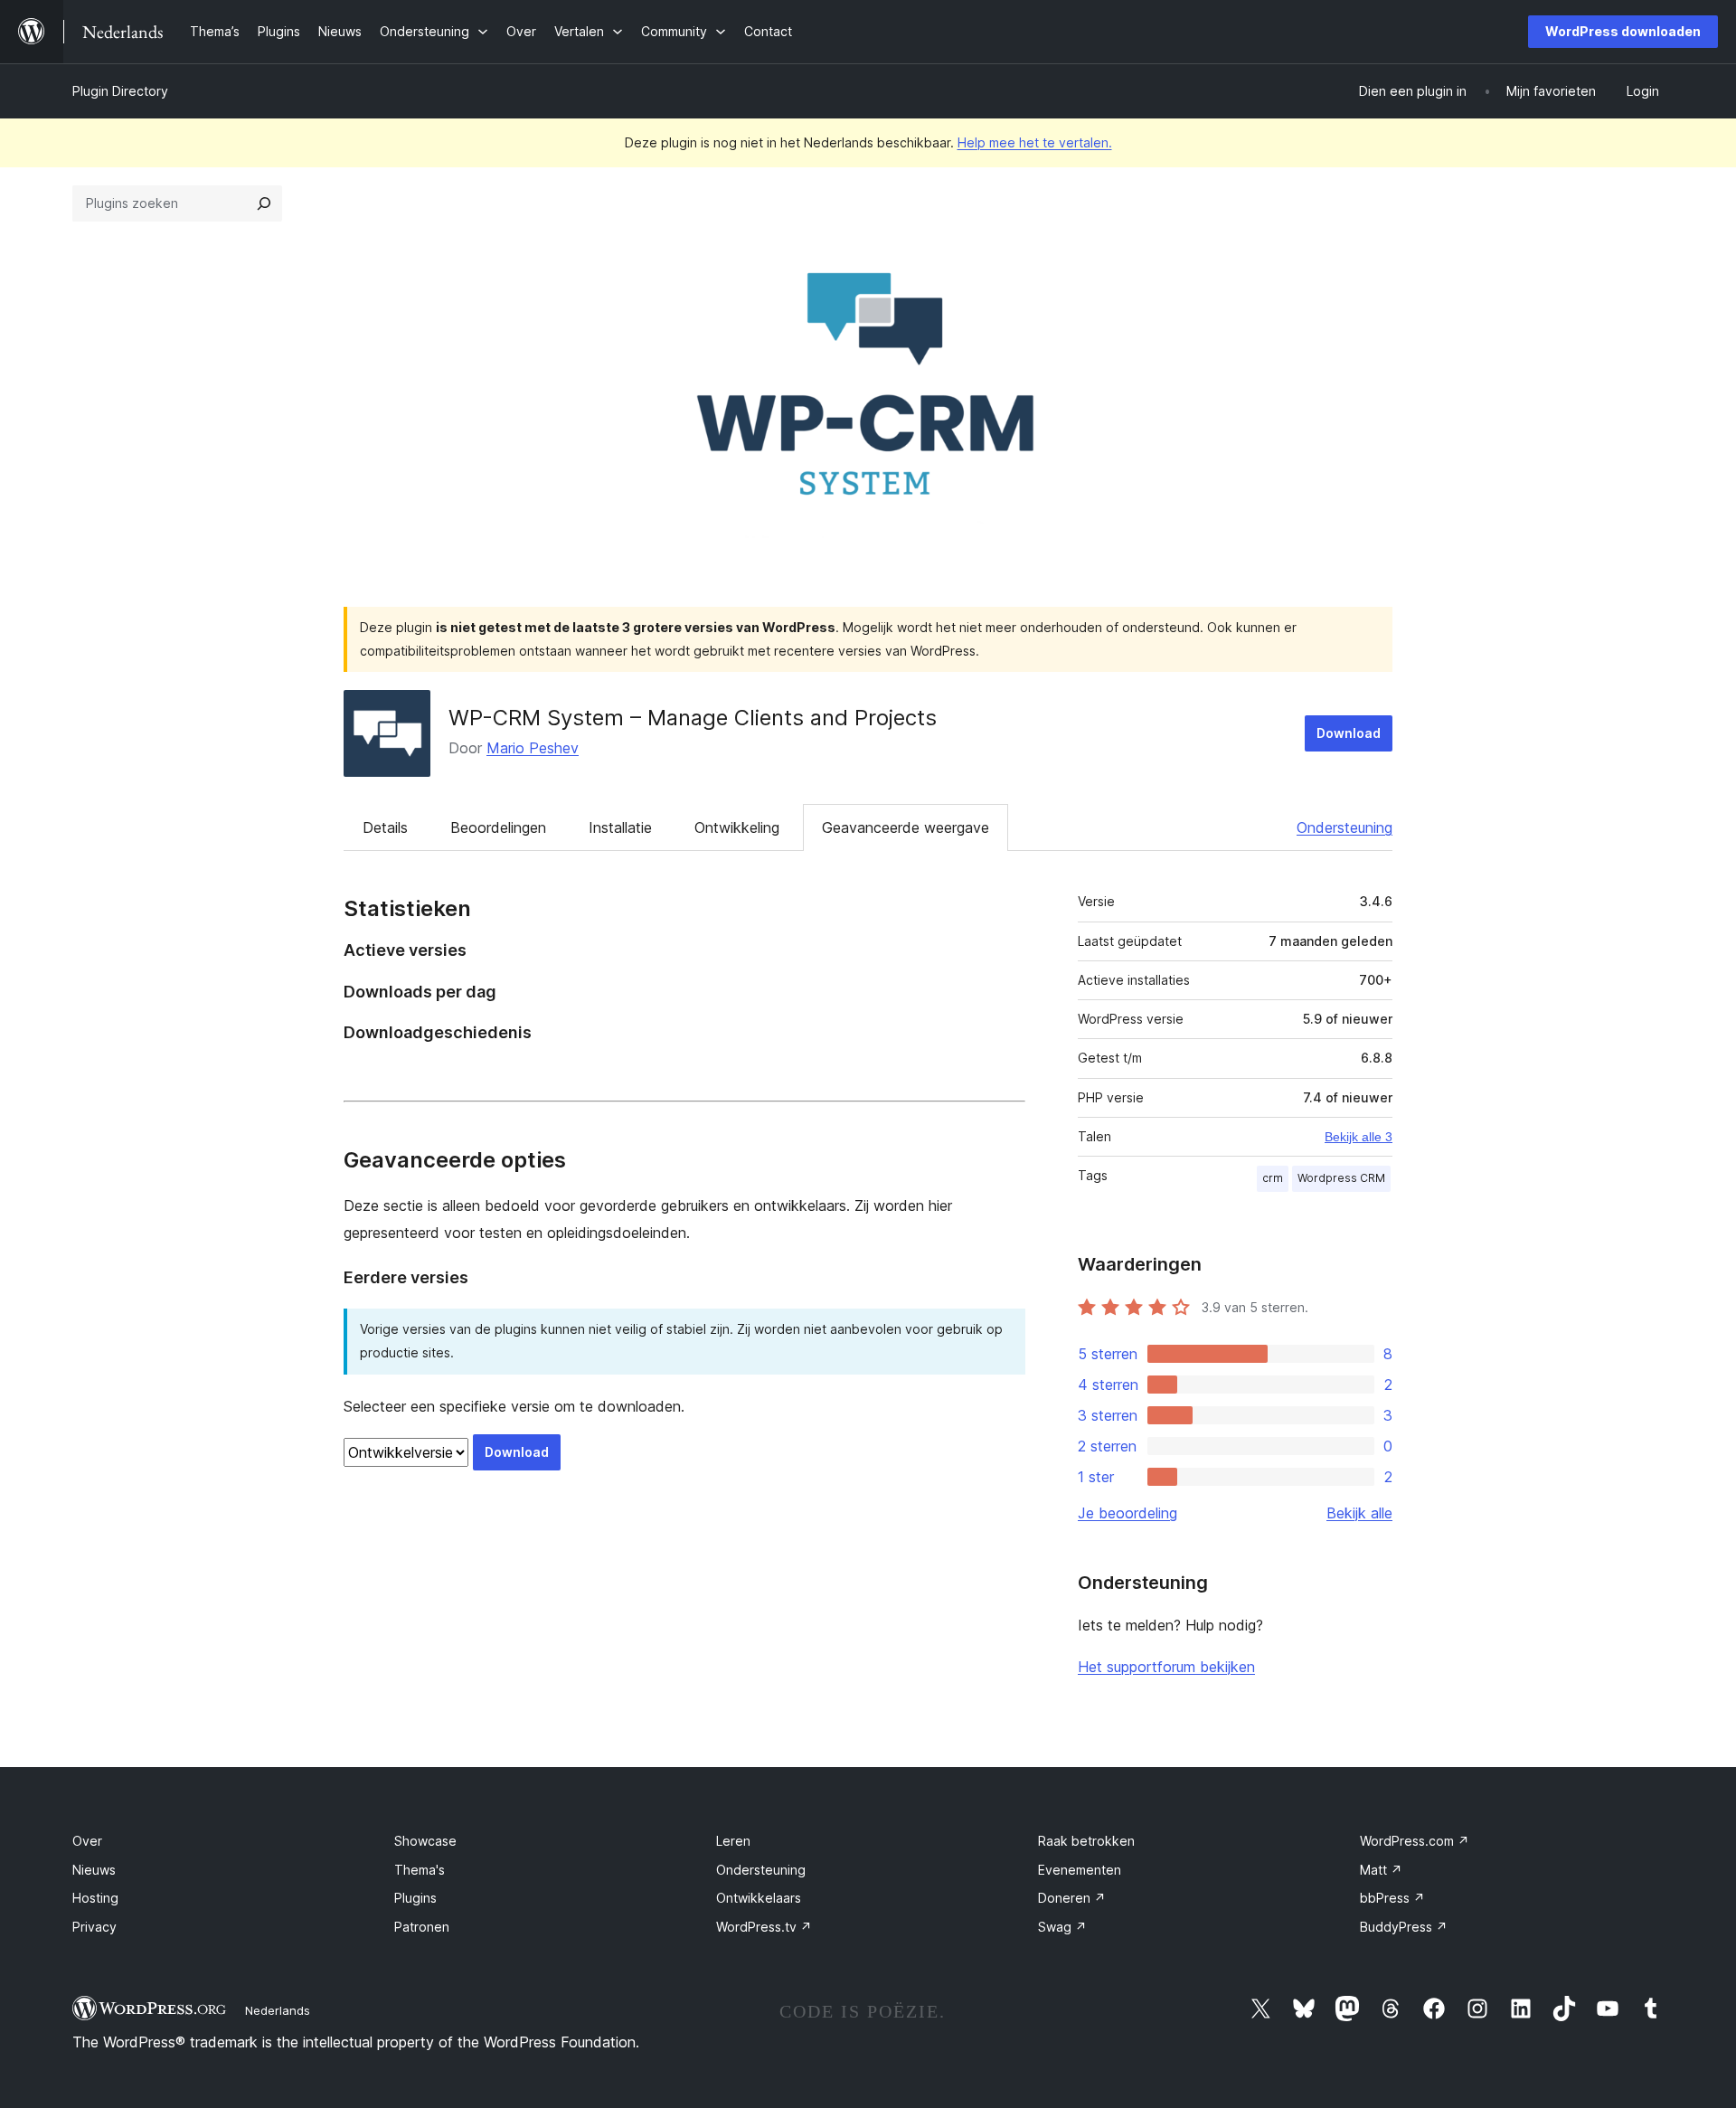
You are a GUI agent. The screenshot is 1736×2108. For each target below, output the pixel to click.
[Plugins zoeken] (264, 203)
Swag (1062, 1927)
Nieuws (94, 1870)
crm (1273, 1178)
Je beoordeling (1127, 1513)
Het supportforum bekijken (1166, 1667)
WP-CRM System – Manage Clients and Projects (693, 718)
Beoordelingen (498, 827)
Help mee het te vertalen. (1035, 142)
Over (87, 1841)
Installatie (620, 827)
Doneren (1072, 1898)
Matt (1381, 1870)
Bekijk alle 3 (1359, 1137)
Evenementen (1080, 1870)
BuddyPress (1404, 1927)
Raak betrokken (1086, 1841)
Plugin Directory (120, 91)
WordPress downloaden (1623, 31)
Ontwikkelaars (759, 1898)
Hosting (95, 1898)
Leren (733, 1841)
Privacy (94, 1927)
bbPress (1392, 1898)
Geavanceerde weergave (906, 827)
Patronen (422, 1927)
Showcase (425, 1841)
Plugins (415, 1898)
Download (1349, 733)
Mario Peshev (533, 748)
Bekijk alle (1359, 1513)
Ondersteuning (1344, 827)
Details (385, 827)
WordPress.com (1415, 1841)
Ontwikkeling (737, 827)
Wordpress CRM (1341, 1178)
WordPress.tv (764, 1927)
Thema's (420, 1870)
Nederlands (278, 2010)
